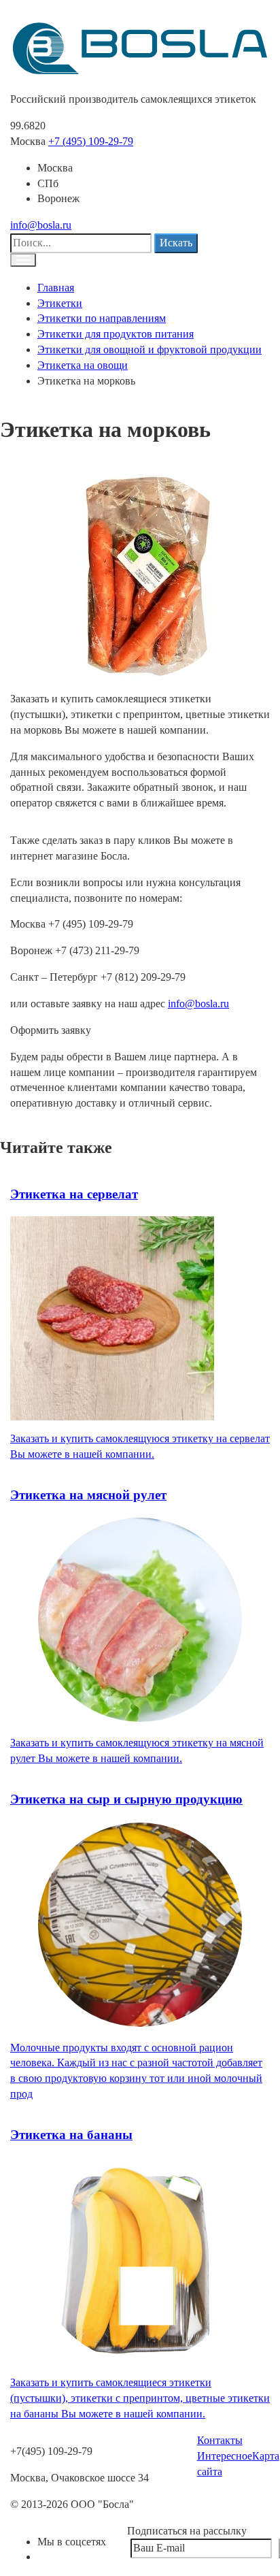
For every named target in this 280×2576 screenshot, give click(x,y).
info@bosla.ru (41, 225)
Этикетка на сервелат (74, 1194)
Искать (176, 243)
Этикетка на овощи (83, 365)
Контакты (220, 2440)
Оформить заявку (51, 1030)
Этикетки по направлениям (102, 318)
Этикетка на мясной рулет (88, 1495)
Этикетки (60, 303)
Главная (56, 288)
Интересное (225, 2456)
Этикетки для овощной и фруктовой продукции (150, 349)
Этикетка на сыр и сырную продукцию (126, 1799)
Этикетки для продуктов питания (116, 334)
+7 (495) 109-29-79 (91, 141)
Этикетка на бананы (71, 2135)
